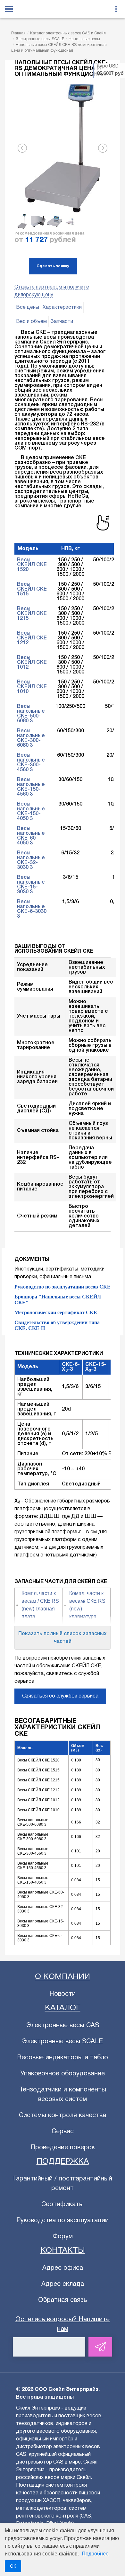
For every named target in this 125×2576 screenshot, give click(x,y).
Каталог (63, 2008)
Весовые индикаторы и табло (63, 2058)
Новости (63, 1994)
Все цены (28, 308)
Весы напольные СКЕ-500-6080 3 (31, 714)
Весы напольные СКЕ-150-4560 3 (31, 787)
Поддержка (63, 2162)
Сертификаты (63, 2205)
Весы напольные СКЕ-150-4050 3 (31, 811)
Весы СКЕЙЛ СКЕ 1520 (32, 565)
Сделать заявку (53, 266)
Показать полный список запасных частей (63, 1638)
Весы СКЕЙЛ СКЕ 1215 (32, 614)
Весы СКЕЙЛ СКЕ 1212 (32, 638)
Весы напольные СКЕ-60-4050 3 (31, 836)
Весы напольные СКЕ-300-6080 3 (31, 738)
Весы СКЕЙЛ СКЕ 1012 (32, 663)
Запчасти (62, 322)
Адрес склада (63, 2284)
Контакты (63, 2251)
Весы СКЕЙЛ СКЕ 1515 (32, 589)
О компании (63, 1977)
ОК (13, 2566)
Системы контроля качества (63, 2116)
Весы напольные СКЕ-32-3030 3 (31, 860)
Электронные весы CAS (63, 2026)
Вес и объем (31, 322)
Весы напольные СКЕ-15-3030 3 (31, 885)
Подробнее (95, 2554)
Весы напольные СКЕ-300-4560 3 (31, 763)
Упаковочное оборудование (63, 2074)
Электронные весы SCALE (63, 2042)
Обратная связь (63, 2300)
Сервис (63, 2132)
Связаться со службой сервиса (60, 1696)
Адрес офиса (63, 2268)
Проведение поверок (63, 2148)
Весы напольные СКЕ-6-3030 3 (32, 909)
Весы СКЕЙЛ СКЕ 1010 (32, 687)
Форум (63, 2237)
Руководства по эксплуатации (63, 2221)
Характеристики (62, 308)
